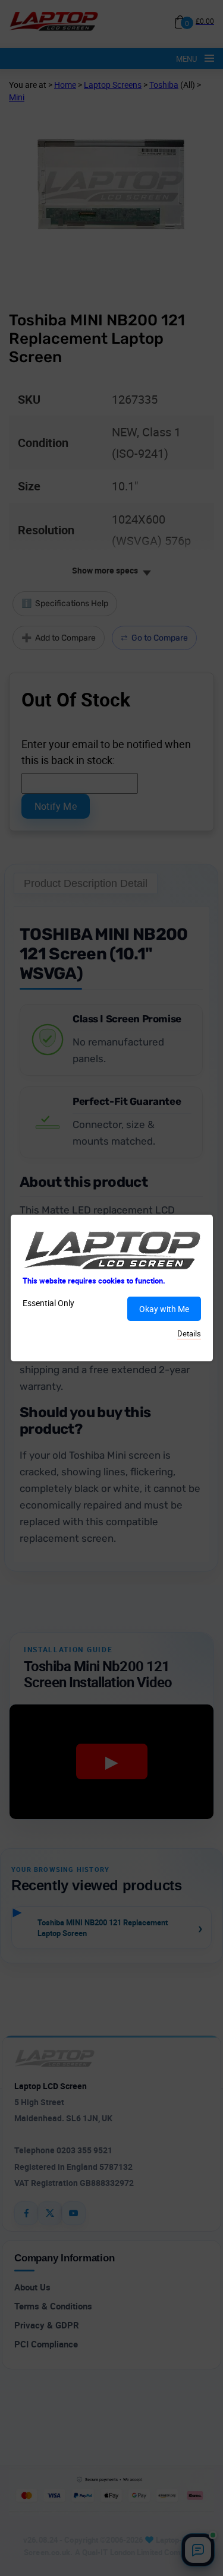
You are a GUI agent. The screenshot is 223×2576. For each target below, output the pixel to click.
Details (189, 1333)
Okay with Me (164, 1309)
